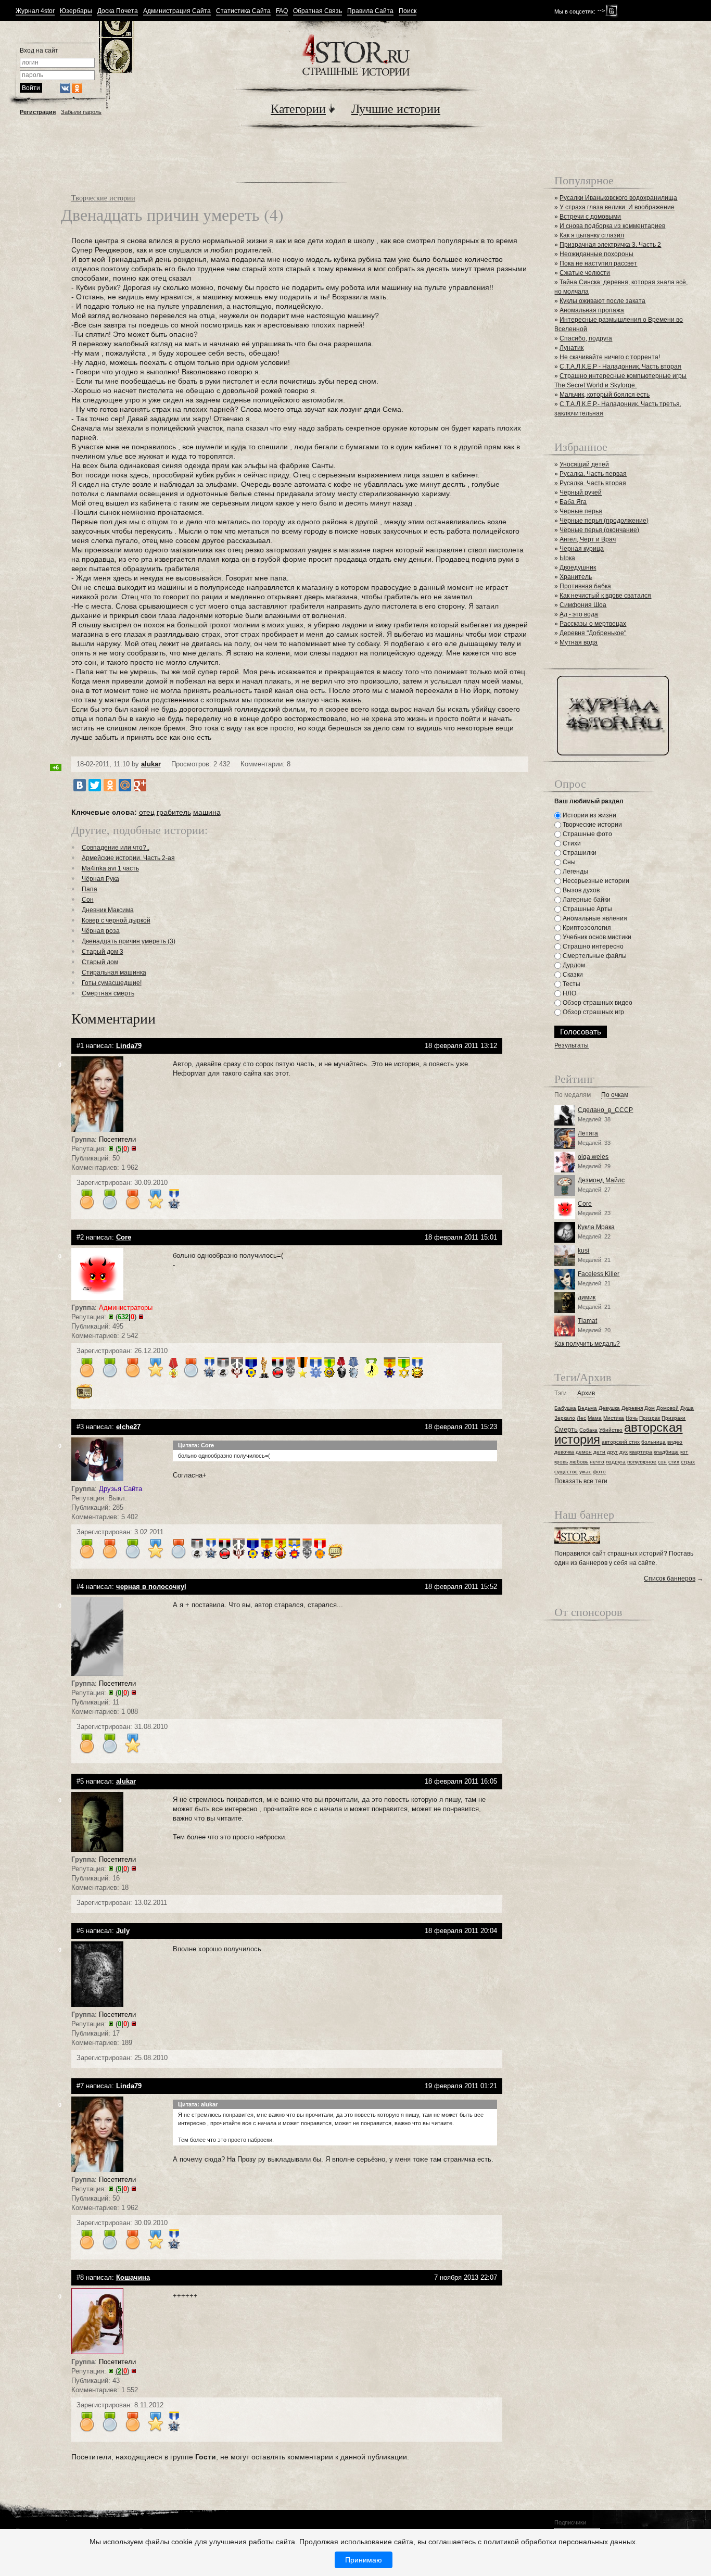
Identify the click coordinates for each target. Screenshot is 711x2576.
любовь (579, 1462)
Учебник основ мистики (596, 937)
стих (674, 1462)
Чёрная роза (101, 931)
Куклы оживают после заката (602, 301)
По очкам (615, 1095)
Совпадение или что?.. (116, 848)
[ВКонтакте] (80, 785)
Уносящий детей (584, 464)
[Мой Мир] (125, 785)
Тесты (571, 984)
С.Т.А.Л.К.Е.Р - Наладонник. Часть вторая (620, 367)
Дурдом (573, 965)
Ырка (567, 558)
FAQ (282, 11)
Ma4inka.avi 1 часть (110, 868)
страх (688, 1462)
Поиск (408, 11)
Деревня (632, 1408)
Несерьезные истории (595, 881)
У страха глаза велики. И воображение (617, 207)
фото (599, 1472)
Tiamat (587, 1321)
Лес (581, 1418)
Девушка (609, 1408)
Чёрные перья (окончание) (599, 530)
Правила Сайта (370, 11)
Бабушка (565, 1408)
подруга (616, 1462)
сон (662, 1462)
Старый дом (100, 962)
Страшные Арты (587, 909)
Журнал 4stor (35, 11)
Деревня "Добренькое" (593, 633)
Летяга (588, 1133)
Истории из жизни (589, 815)
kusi (583, 1251)
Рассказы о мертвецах (593, 624)
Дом (650, 1408)
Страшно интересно (592, 946)
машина (207, 812)
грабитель (174, 812)
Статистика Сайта (243, 11)
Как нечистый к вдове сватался (605, 596)
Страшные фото (587, 834)
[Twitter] (95, 785)
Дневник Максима (108, 910)
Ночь (632, 1418)
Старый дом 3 (103, 952)
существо (566, 1472)
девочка (564, 1452)
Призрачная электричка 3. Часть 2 (610, 245)
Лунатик (572, 348)
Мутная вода (579, 642)
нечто (597, 1462)
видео (675, 1442)
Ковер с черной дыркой (116, 920)
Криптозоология (586, 928)
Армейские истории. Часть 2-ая (128, 858)
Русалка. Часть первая (593, 474)
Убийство (611, 1430)
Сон (88, 900)
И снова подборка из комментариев (612, 226)
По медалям (573, 1095)
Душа (687, 1408)
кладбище (666, 1452)
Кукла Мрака (596, 1227)
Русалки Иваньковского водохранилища (618, 198)
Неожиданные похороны (596, 254)
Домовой (668, 1408)
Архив (586, 1393)
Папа (90, 889)
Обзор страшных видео (597, 1003)
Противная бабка (585, 586)
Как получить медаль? (587, 1344)
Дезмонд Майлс (601, 1180)
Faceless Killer (599, 1274)
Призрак (650, 1418)
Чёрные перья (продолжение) (604, 521)
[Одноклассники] (110, 785)
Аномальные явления (594, 918)
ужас (585, 1472)
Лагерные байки (586, 900)
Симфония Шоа (583, 605)
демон (584, 1452)
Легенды (575, 872)
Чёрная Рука (100, 879)
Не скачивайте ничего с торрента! (610, 357)
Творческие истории (103, 198)
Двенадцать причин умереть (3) (129, 941)
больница (653, 1442)
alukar (151, 764)
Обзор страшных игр (593, 1012)
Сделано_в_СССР (605, 1110)
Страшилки (579, 853)
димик (587, 1297)
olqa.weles (593, 1157)
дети (599, 1452)
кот (684, 1452)
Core (585, 1204)
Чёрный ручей (581, 493)
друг (612, 1452)
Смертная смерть (108, 993)
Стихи (571, 843)
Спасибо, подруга (586, 338)
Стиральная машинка (114, 973)
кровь (561, 1462)
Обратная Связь (318, 11)
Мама (595, 1418)
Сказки (572, 975)
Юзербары (76, 11)
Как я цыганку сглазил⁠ (592, 235)
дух (624, 1452)
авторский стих (621, 1442)
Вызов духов (580, 890)
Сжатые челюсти (585, 273)
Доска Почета (118, 11)
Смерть (566, 1429)
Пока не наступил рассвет (598, 263)
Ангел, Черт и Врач (588, 539)
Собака (588, 1430)
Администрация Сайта (177, 11)
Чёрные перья (581, 511)
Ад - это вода (579, 614)
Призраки (674, 1418)
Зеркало (565, 1418)
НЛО (569, 993)
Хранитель (576, 577)
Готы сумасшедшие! (112, 983)
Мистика (614, 1418)
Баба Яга (573, 502)
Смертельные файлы (594, 956)
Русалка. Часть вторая (593, 483)
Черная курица (582, 549)
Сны (568, 862)
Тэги (561, 1393)
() (122, 1149)
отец (147, 812)
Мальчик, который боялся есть (605, 395)
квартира (641, 1452)
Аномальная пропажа (592, 310)
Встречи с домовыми (590, 217)
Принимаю (364, 2560)
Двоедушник (578, 567)
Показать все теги (581, 1481)
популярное (642, 1462)
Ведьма (587, 1408)
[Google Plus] (140, 785)
